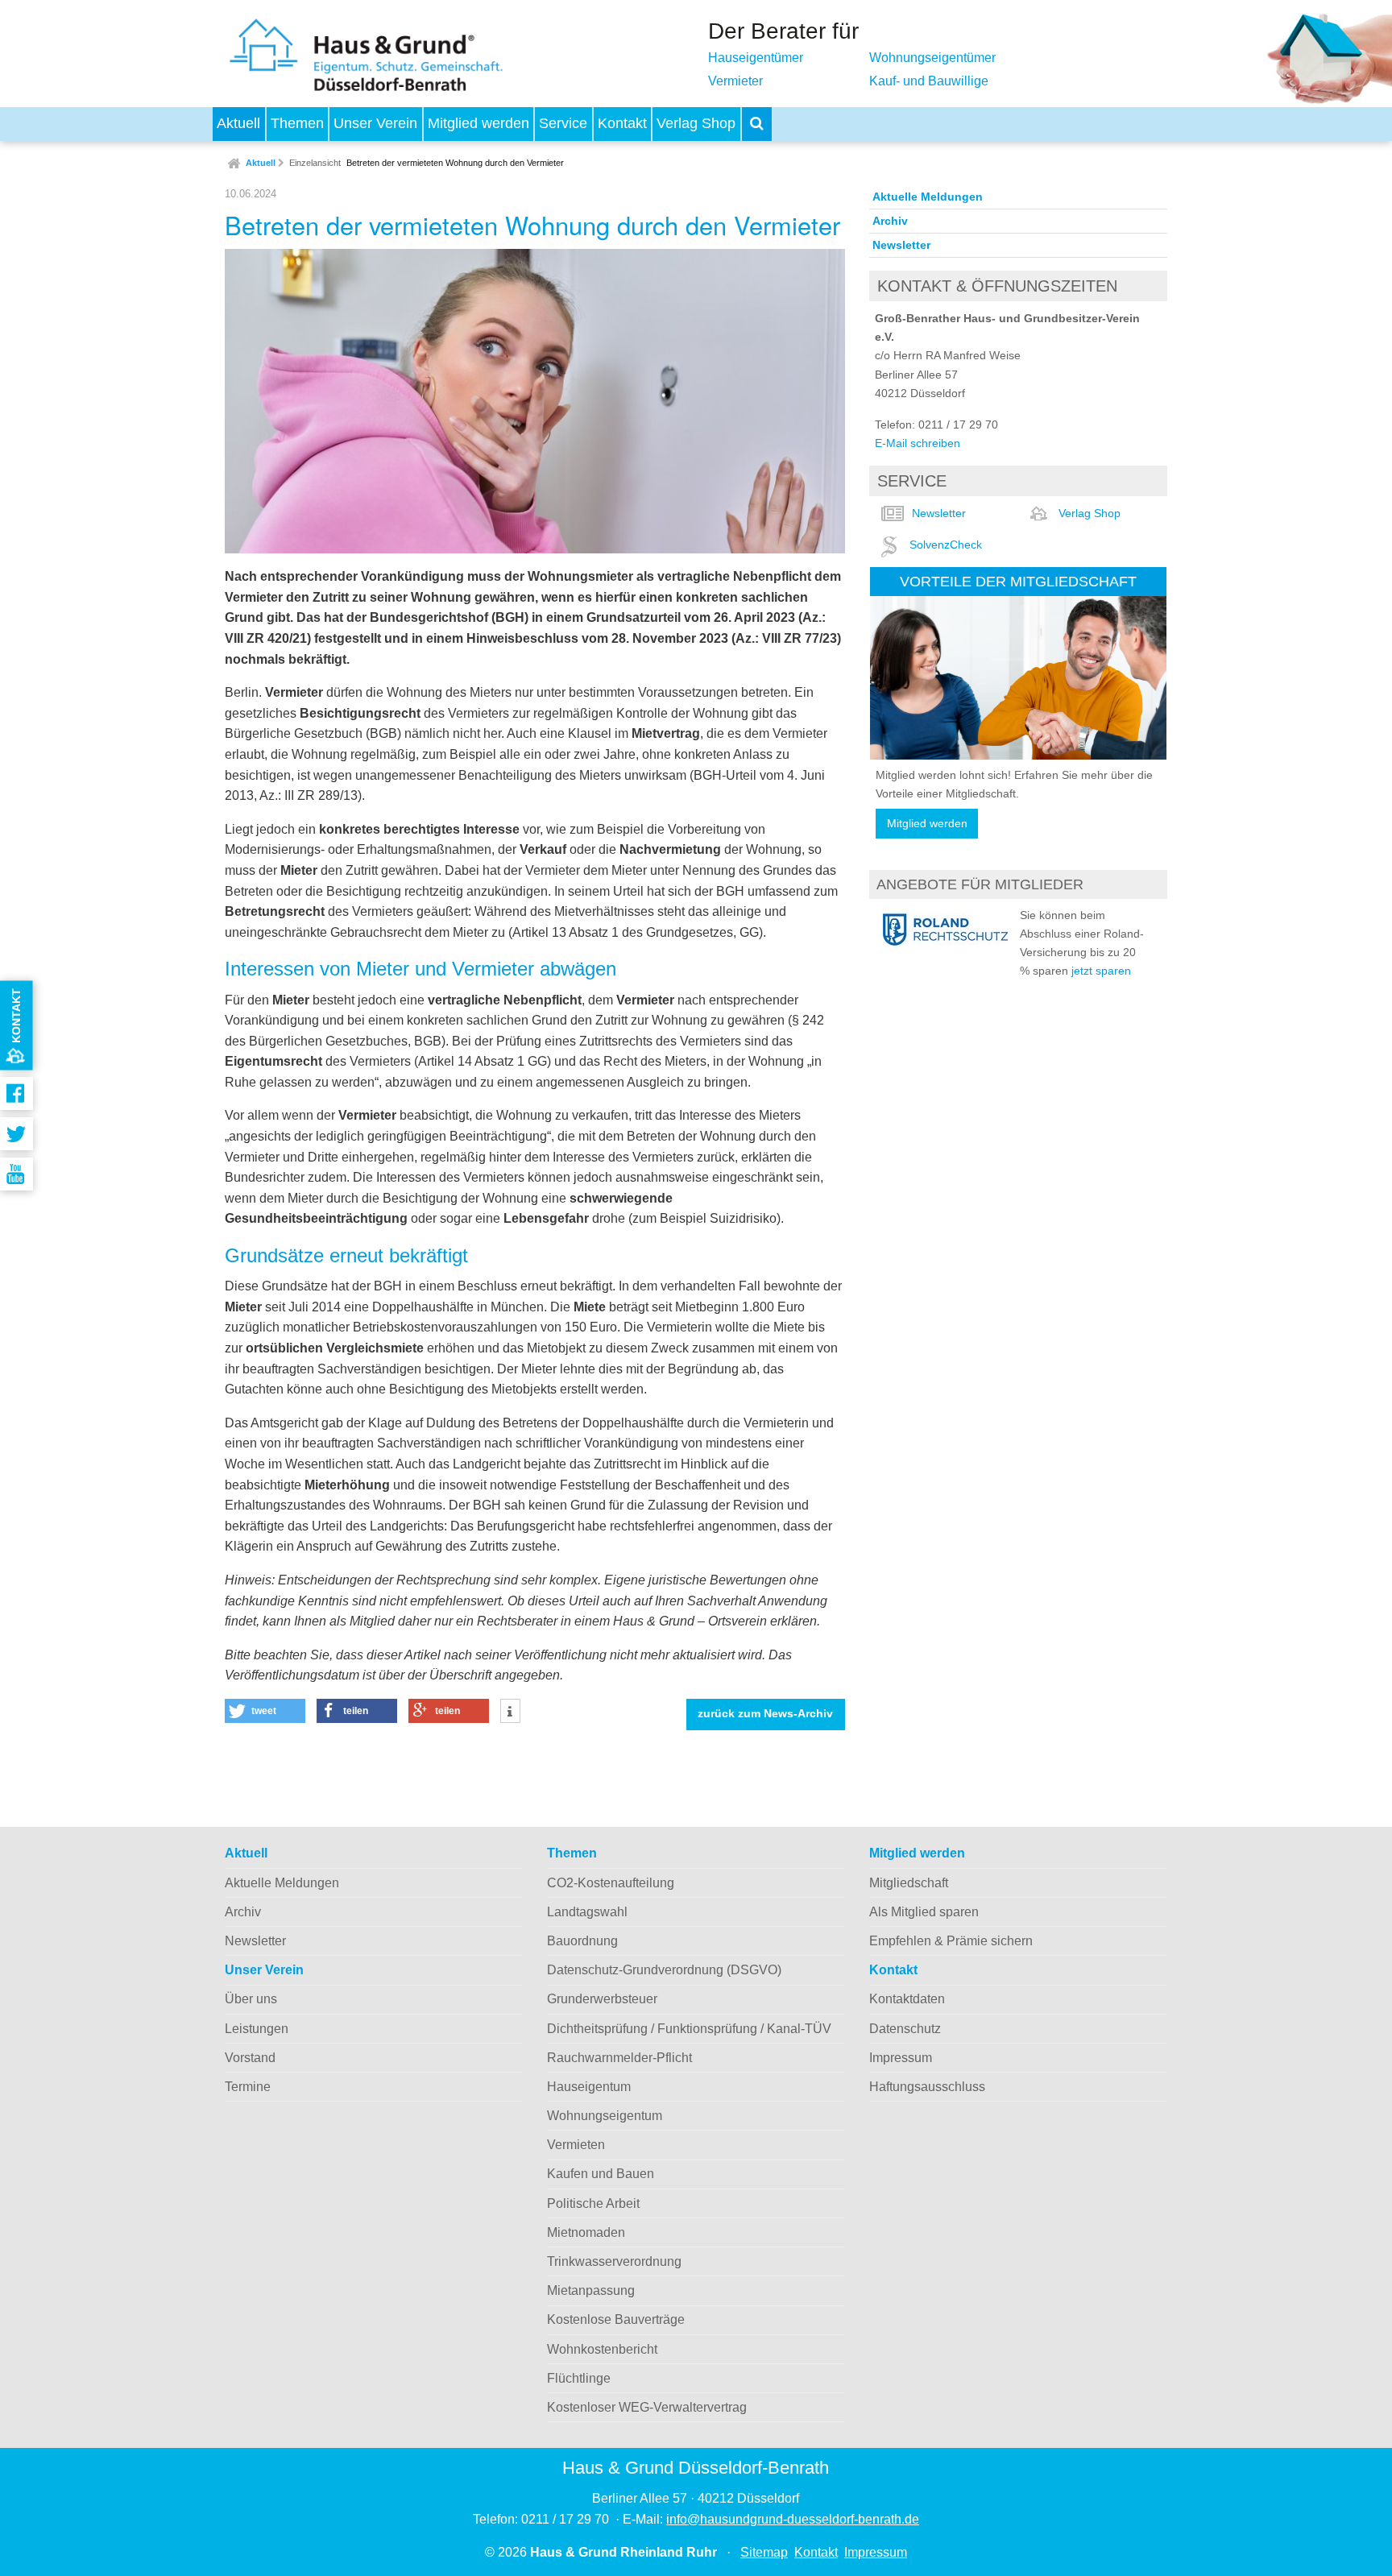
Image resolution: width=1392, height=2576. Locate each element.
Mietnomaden (586, 2232)
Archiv (890, 221)
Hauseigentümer (756, 58)
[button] (265, 1711)
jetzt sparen (1101, 971)
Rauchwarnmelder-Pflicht (619, 2058)
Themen (297, 123)
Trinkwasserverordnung (614, 2261)
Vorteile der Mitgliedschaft (1018, 581)
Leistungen (257, 2029)
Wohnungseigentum (605, 2116)
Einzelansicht (315, 163)
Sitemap (764, 2552)
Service (563, 123)
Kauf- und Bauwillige (929, 81)
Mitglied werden (478, 123)
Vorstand (250, 2058)
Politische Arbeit (593, 2203)
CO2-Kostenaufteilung (611, 1883)
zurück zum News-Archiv (765, 1714)
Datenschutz (905, 2029)
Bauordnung (582, 1941)
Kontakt (622, 123)
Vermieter (735, 81)
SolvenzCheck (946, 545)
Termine (248, 2087)
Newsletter (901, 245)
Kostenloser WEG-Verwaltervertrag (647, 2407)
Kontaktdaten (907, 1999)
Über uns (251, 1999)
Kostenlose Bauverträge (616, 2319)
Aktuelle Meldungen (928, 197)
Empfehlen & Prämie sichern (951, 1941)
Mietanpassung (591, 2290)
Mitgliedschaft (909, 1883)
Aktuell (238, 123)
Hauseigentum (589, 2087)
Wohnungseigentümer (932, 58)
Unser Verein (375, 123)
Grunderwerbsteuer (602, 1999)
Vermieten (576, 2145)
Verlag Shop (696, 123)
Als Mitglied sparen (924, 1912)
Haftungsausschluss (927, 2087)
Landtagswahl (587, 1912)
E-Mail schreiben (918, 443)
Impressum (901, 2058)
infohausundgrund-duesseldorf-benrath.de (793, 2519)
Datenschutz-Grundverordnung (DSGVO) (664, 1970)
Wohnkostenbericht (602, 2349)
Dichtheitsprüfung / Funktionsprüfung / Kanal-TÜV (689, 2029)
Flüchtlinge (579, 2378)
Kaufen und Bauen (601, 2174)
